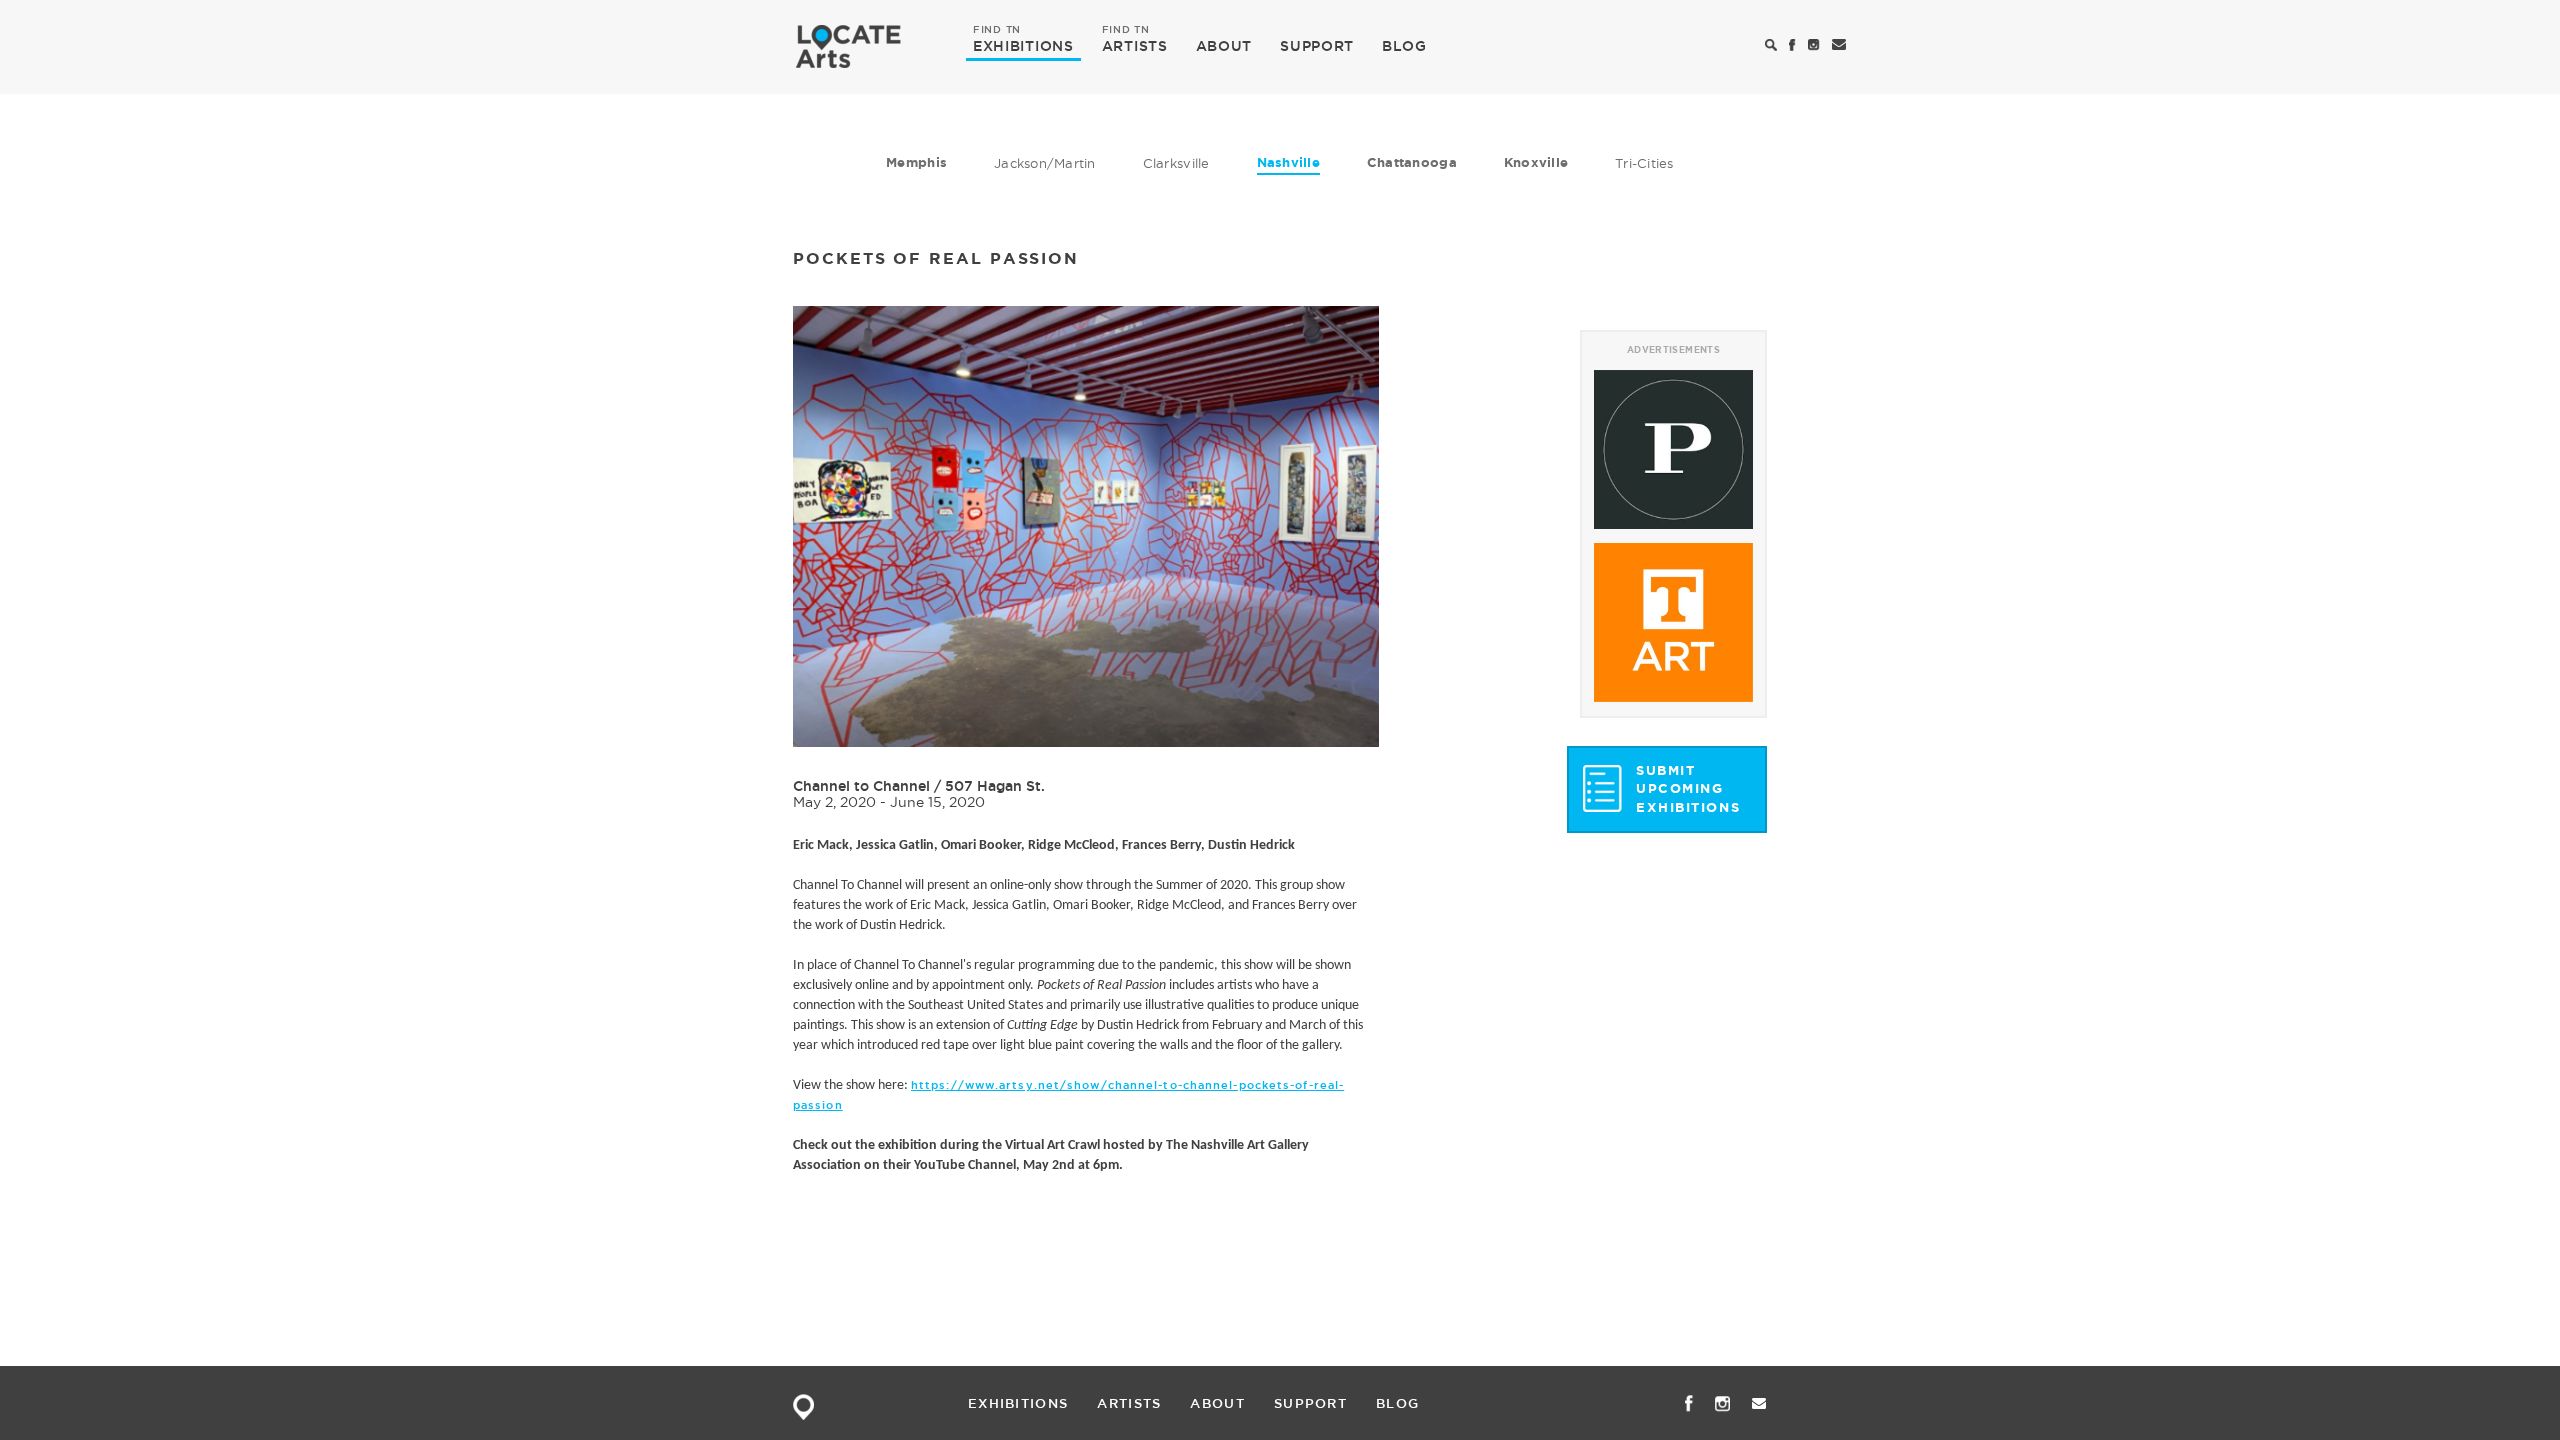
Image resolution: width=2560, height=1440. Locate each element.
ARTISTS (1135, 45)
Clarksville (1176, 163)
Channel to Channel (861, 786)
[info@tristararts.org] (1839, 46)
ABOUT (1224, 46)
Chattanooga (1412, 162)
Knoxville (1536, 162)
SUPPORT (1317, 46)
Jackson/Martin (1045, 163)
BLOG (1404, 46)
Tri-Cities (1644, 163)
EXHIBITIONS (1023, 45)
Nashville (1288, 162)
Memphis (916, 162)
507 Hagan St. (995, 786)
